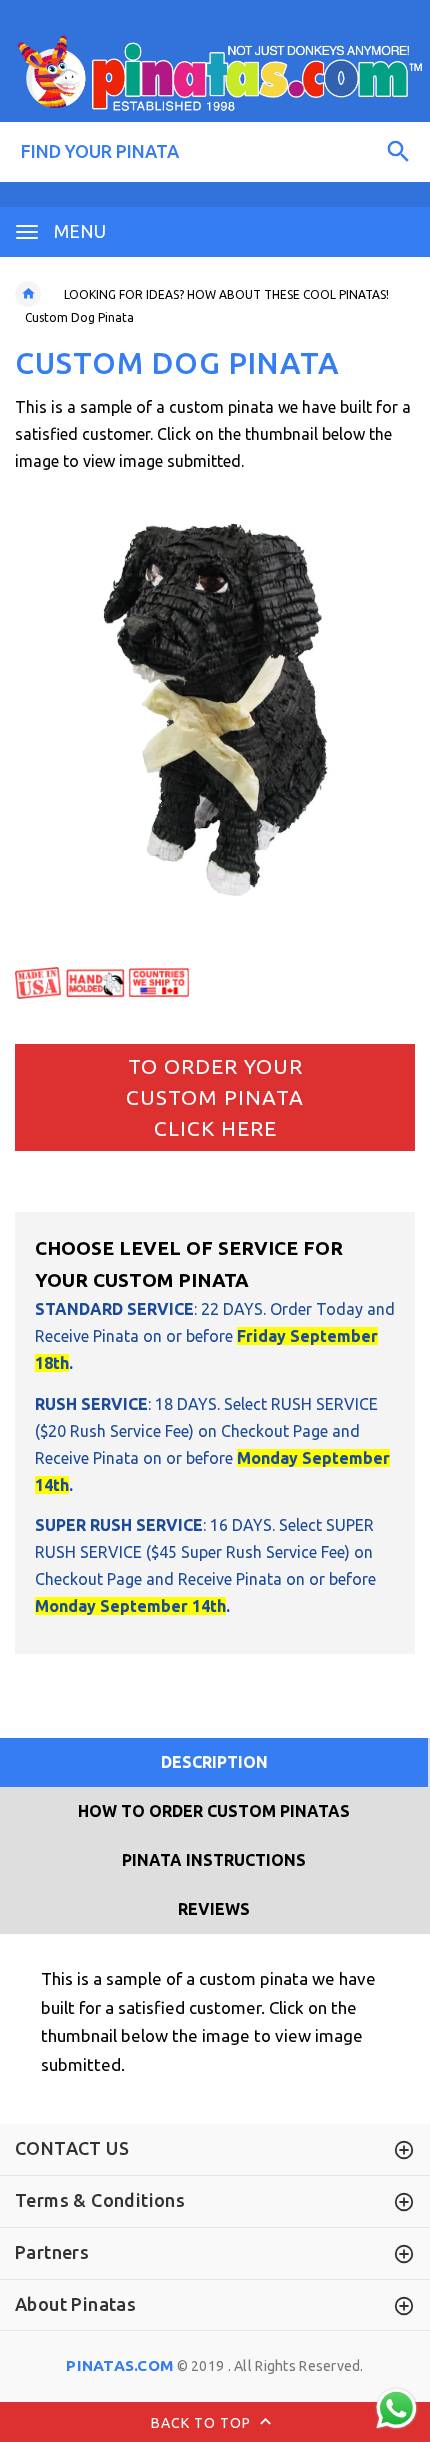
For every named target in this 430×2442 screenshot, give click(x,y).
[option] (215, 710)
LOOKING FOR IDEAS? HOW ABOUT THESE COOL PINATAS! (226, 294)
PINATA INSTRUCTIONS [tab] (214, 1860)
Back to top (203, 2423)
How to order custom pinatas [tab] (214, 1811)
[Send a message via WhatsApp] (396, 2408)
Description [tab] (214, 1762)
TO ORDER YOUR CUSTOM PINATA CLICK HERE (215, 1097)
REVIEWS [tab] (214, 1909)
